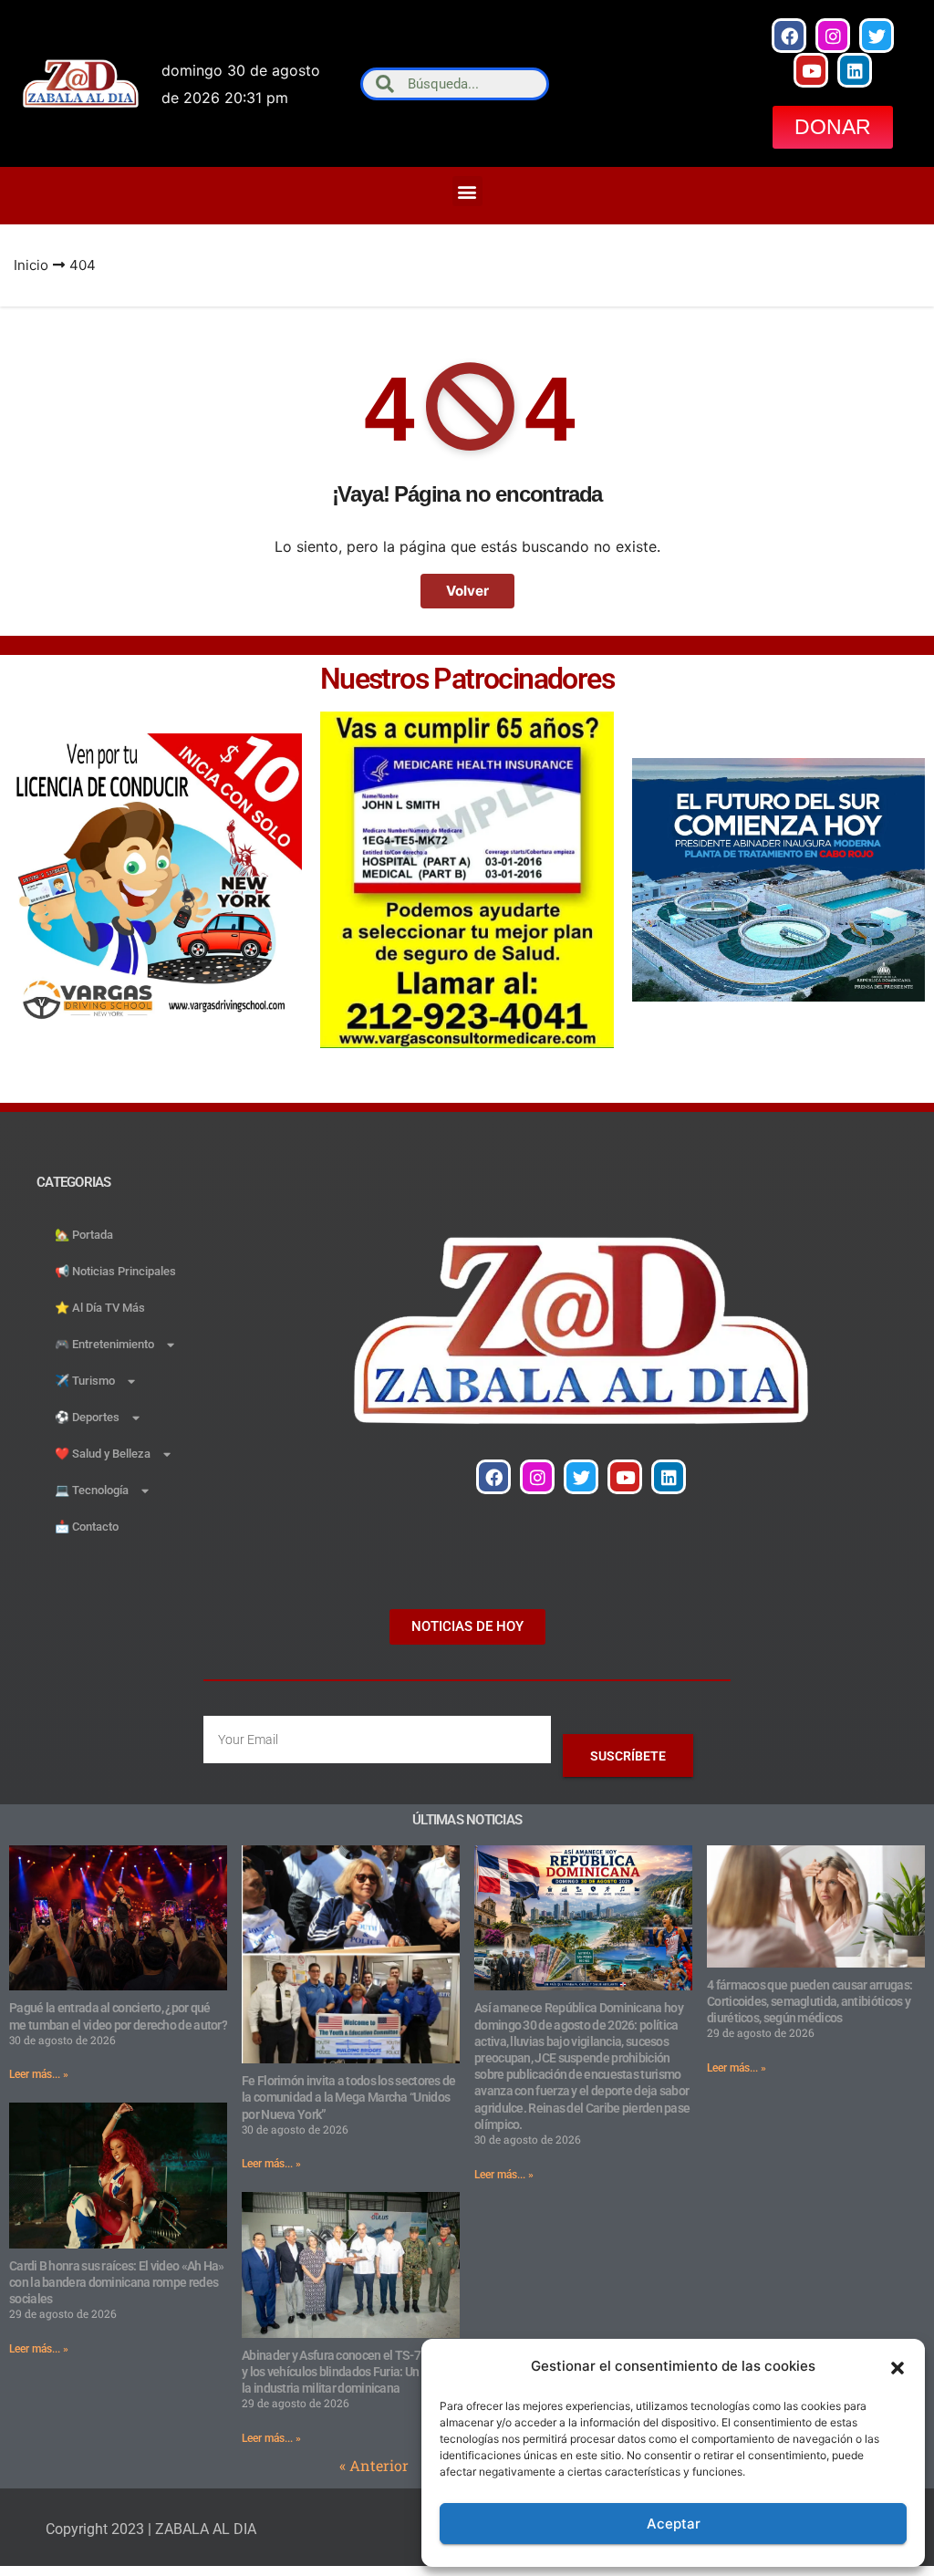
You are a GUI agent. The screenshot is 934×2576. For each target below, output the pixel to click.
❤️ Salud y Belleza (103, 1454)
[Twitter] (877, 36)
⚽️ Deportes (87, 1417)
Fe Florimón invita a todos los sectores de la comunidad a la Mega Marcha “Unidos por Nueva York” (349, 2097)
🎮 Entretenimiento (104, 1344)
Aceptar (674, 2524)
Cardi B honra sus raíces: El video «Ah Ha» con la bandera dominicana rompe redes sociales (117, 2282)
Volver (467, 591)
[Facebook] (789, 36)
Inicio (31, 265)
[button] (898, 2366)
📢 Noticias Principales (115, 1271)
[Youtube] (811, 70)
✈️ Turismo (85, 1381)
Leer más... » (39, 2074)
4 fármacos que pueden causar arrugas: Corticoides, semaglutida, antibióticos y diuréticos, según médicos (809, 2001)
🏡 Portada (84, 1235)
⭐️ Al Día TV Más (100, 1308)
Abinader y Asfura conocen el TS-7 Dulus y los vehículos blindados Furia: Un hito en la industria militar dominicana (349, 2372)
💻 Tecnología (92, 1490)
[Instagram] (833, 36)
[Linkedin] (855, 70)
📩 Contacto (87, 1527)
